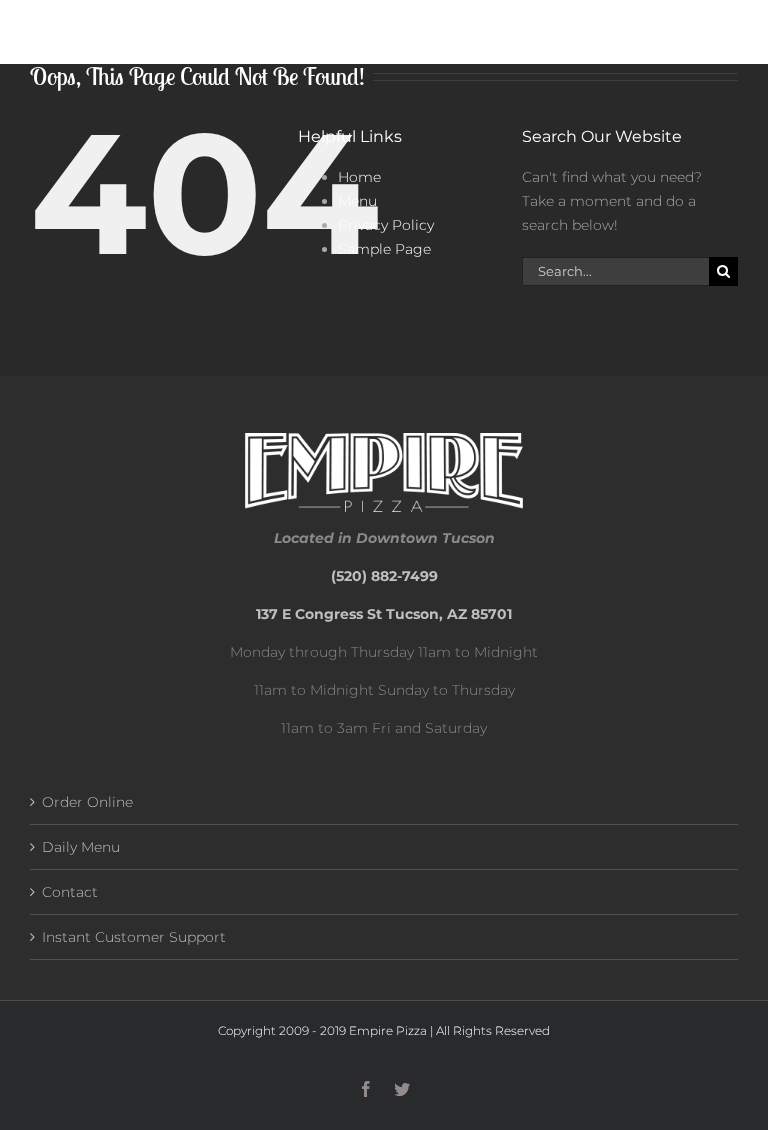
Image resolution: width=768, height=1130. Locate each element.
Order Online (87, 802)
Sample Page (384, 249)
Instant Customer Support (134, 937)
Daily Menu (81, 847)
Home (359, 177)
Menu (357, 201)
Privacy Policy (386, 225)
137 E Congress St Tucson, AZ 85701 (384, 614)
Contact (70, 892)
